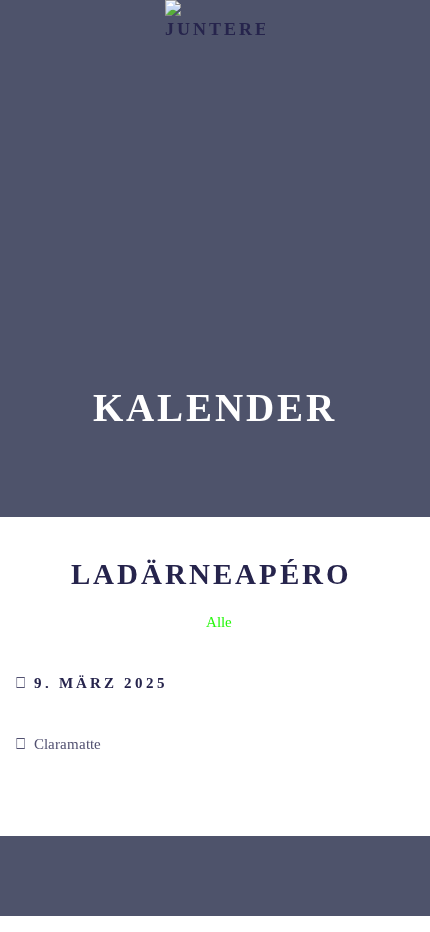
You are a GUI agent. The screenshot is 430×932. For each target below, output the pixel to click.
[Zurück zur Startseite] (215, 50)
